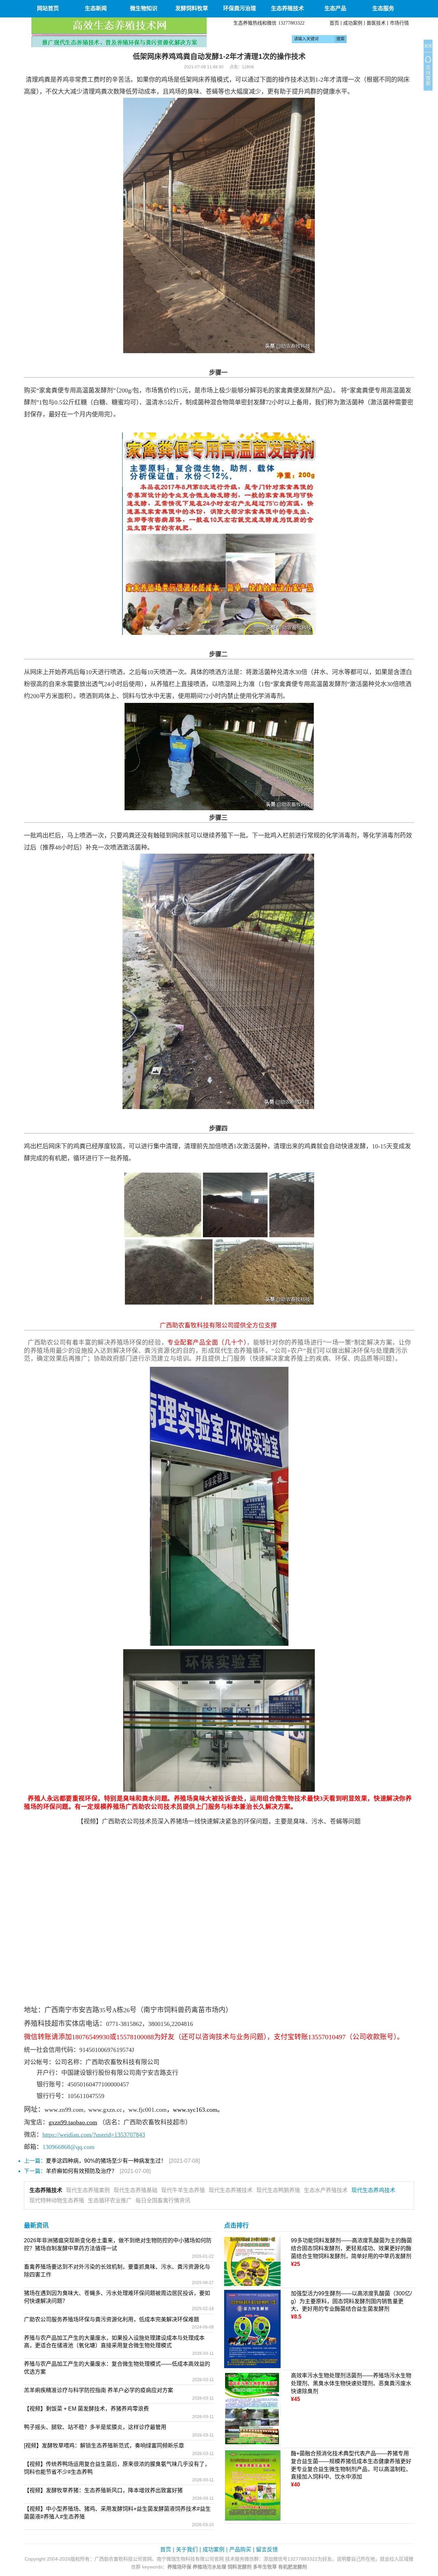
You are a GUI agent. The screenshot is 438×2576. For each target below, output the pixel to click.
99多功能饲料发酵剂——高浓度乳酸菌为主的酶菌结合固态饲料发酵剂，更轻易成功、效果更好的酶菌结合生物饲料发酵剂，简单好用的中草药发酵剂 (351, 2248)
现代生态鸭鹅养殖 (278, 2190)
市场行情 (399, 23)
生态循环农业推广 (110, 2200)
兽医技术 (376, 23)
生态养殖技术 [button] (287, 8)
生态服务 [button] (383, 8)
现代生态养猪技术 (231, 2190)
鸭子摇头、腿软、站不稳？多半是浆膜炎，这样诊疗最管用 (95, 2427)
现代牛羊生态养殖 (183, 2190)
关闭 (428, 46)
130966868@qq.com (68, 2147)
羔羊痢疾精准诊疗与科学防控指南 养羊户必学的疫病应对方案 (99, 2390)
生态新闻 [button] (96, 8)
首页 (334, 23)
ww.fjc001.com (147, 2110)
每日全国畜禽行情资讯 (163, 2200)
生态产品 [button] (335, 8)
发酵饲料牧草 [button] (192, 8)
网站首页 (48, 8)
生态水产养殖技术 (326, 2190)
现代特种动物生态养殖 (57, 2200)
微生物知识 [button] (144, 8)
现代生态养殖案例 (88, 2190)
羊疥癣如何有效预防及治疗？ (81, 2171)
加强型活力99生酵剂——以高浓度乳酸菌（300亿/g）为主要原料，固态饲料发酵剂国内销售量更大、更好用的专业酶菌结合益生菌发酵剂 (351, 2301)
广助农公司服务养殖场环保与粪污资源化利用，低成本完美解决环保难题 (112, 2319)
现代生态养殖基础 (136, 2190)
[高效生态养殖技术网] (119, 32)
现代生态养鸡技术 (373, 2190)
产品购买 (240, 2550)
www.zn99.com (64, 2110)
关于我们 (187, 2550)
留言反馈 (267, 2550)
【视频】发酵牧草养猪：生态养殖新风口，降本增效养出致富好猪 (103, 2490)
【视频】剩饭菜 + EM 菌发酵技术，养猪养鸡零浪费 (86, 2409)
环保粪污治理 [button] (240, 8)
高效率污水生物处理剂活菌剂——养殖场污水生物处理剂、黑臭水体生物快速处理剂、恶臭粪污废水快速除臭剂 (351, 2383)
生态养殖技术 (46, 2190)
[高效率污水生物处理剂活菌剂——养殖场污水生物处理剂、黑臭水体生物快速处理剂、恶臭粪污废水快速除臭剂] (252, 2409)
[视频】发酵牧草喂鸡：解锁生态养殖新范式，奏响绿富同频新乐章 (104, 2446)
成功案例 (353, 23)
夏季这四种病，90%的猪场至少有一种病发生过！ (106, 2161)
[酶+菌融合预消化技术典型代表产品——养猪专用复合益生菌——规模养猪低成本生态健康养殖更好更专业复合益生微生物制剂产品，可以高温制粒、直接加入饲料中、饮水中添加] (252, 2485)
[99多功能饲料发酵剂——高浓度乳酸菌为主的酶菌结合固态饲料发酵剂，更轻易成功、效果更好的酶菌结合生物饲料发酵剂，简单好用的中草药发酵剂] (252, 2261)
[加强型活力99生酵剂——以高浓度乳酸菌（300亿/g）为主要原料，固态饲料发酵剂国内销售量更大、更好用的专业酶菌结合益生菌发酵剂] (252, 2329)
